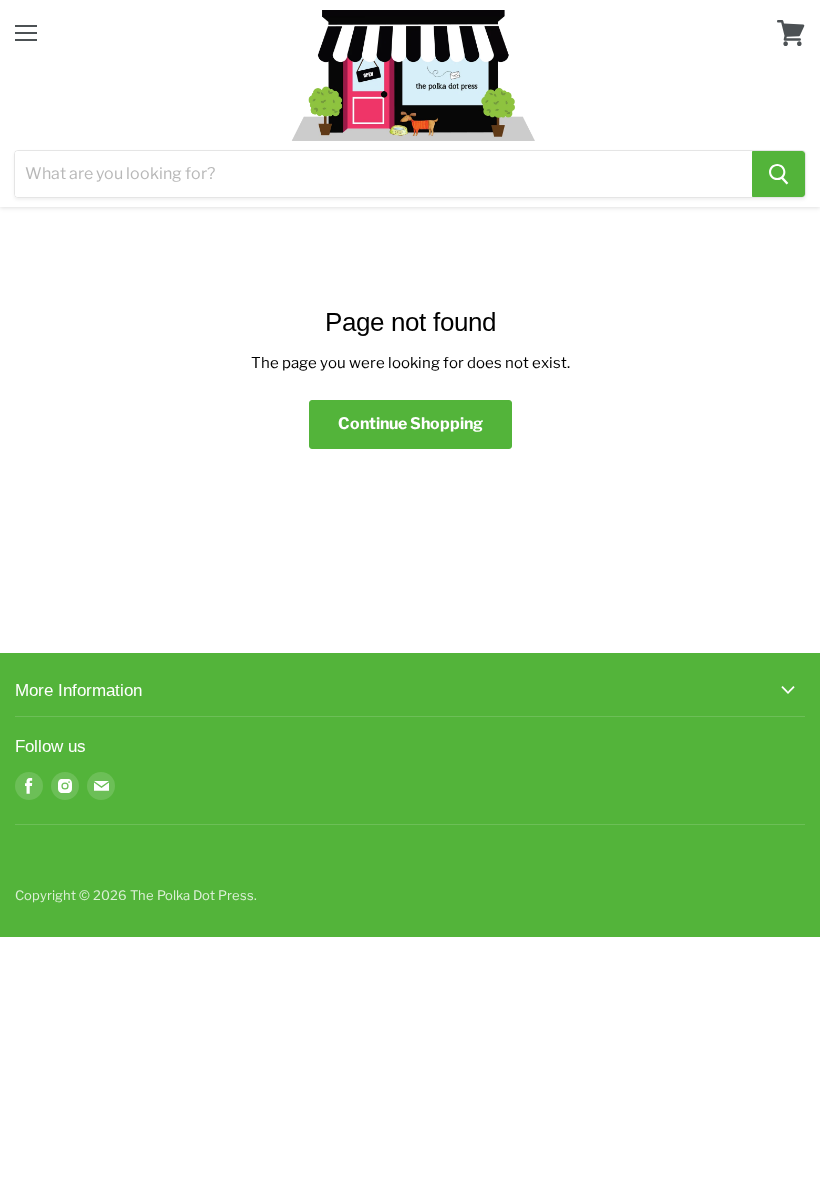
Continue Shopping (410, 423)
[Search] (778, 174)
